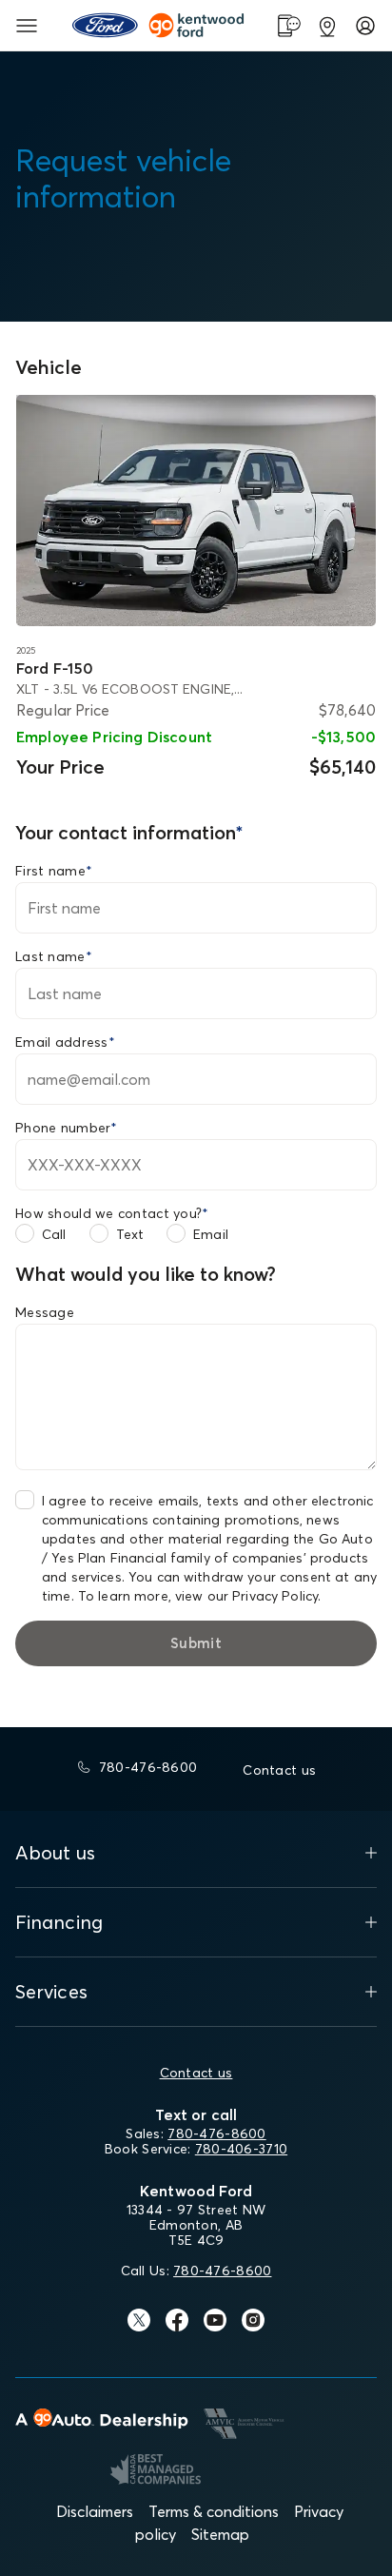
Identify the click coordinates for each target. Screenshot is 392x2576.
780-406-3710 (241, 2149)
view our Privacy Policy (246, 1596)
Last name (54, 956)
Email (211, 1234)
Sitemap (220, 2534)
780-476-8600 (216, 2134)
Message (45, 1312)
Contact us (196, 2073)
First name (54, 871)
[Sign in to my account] (365, 26)
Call (54, 1234)
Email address (65, 1042)
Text (130, 1234)
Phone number (67, 1128)
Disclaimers (95, 2511)
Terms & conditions (214, 2511)
